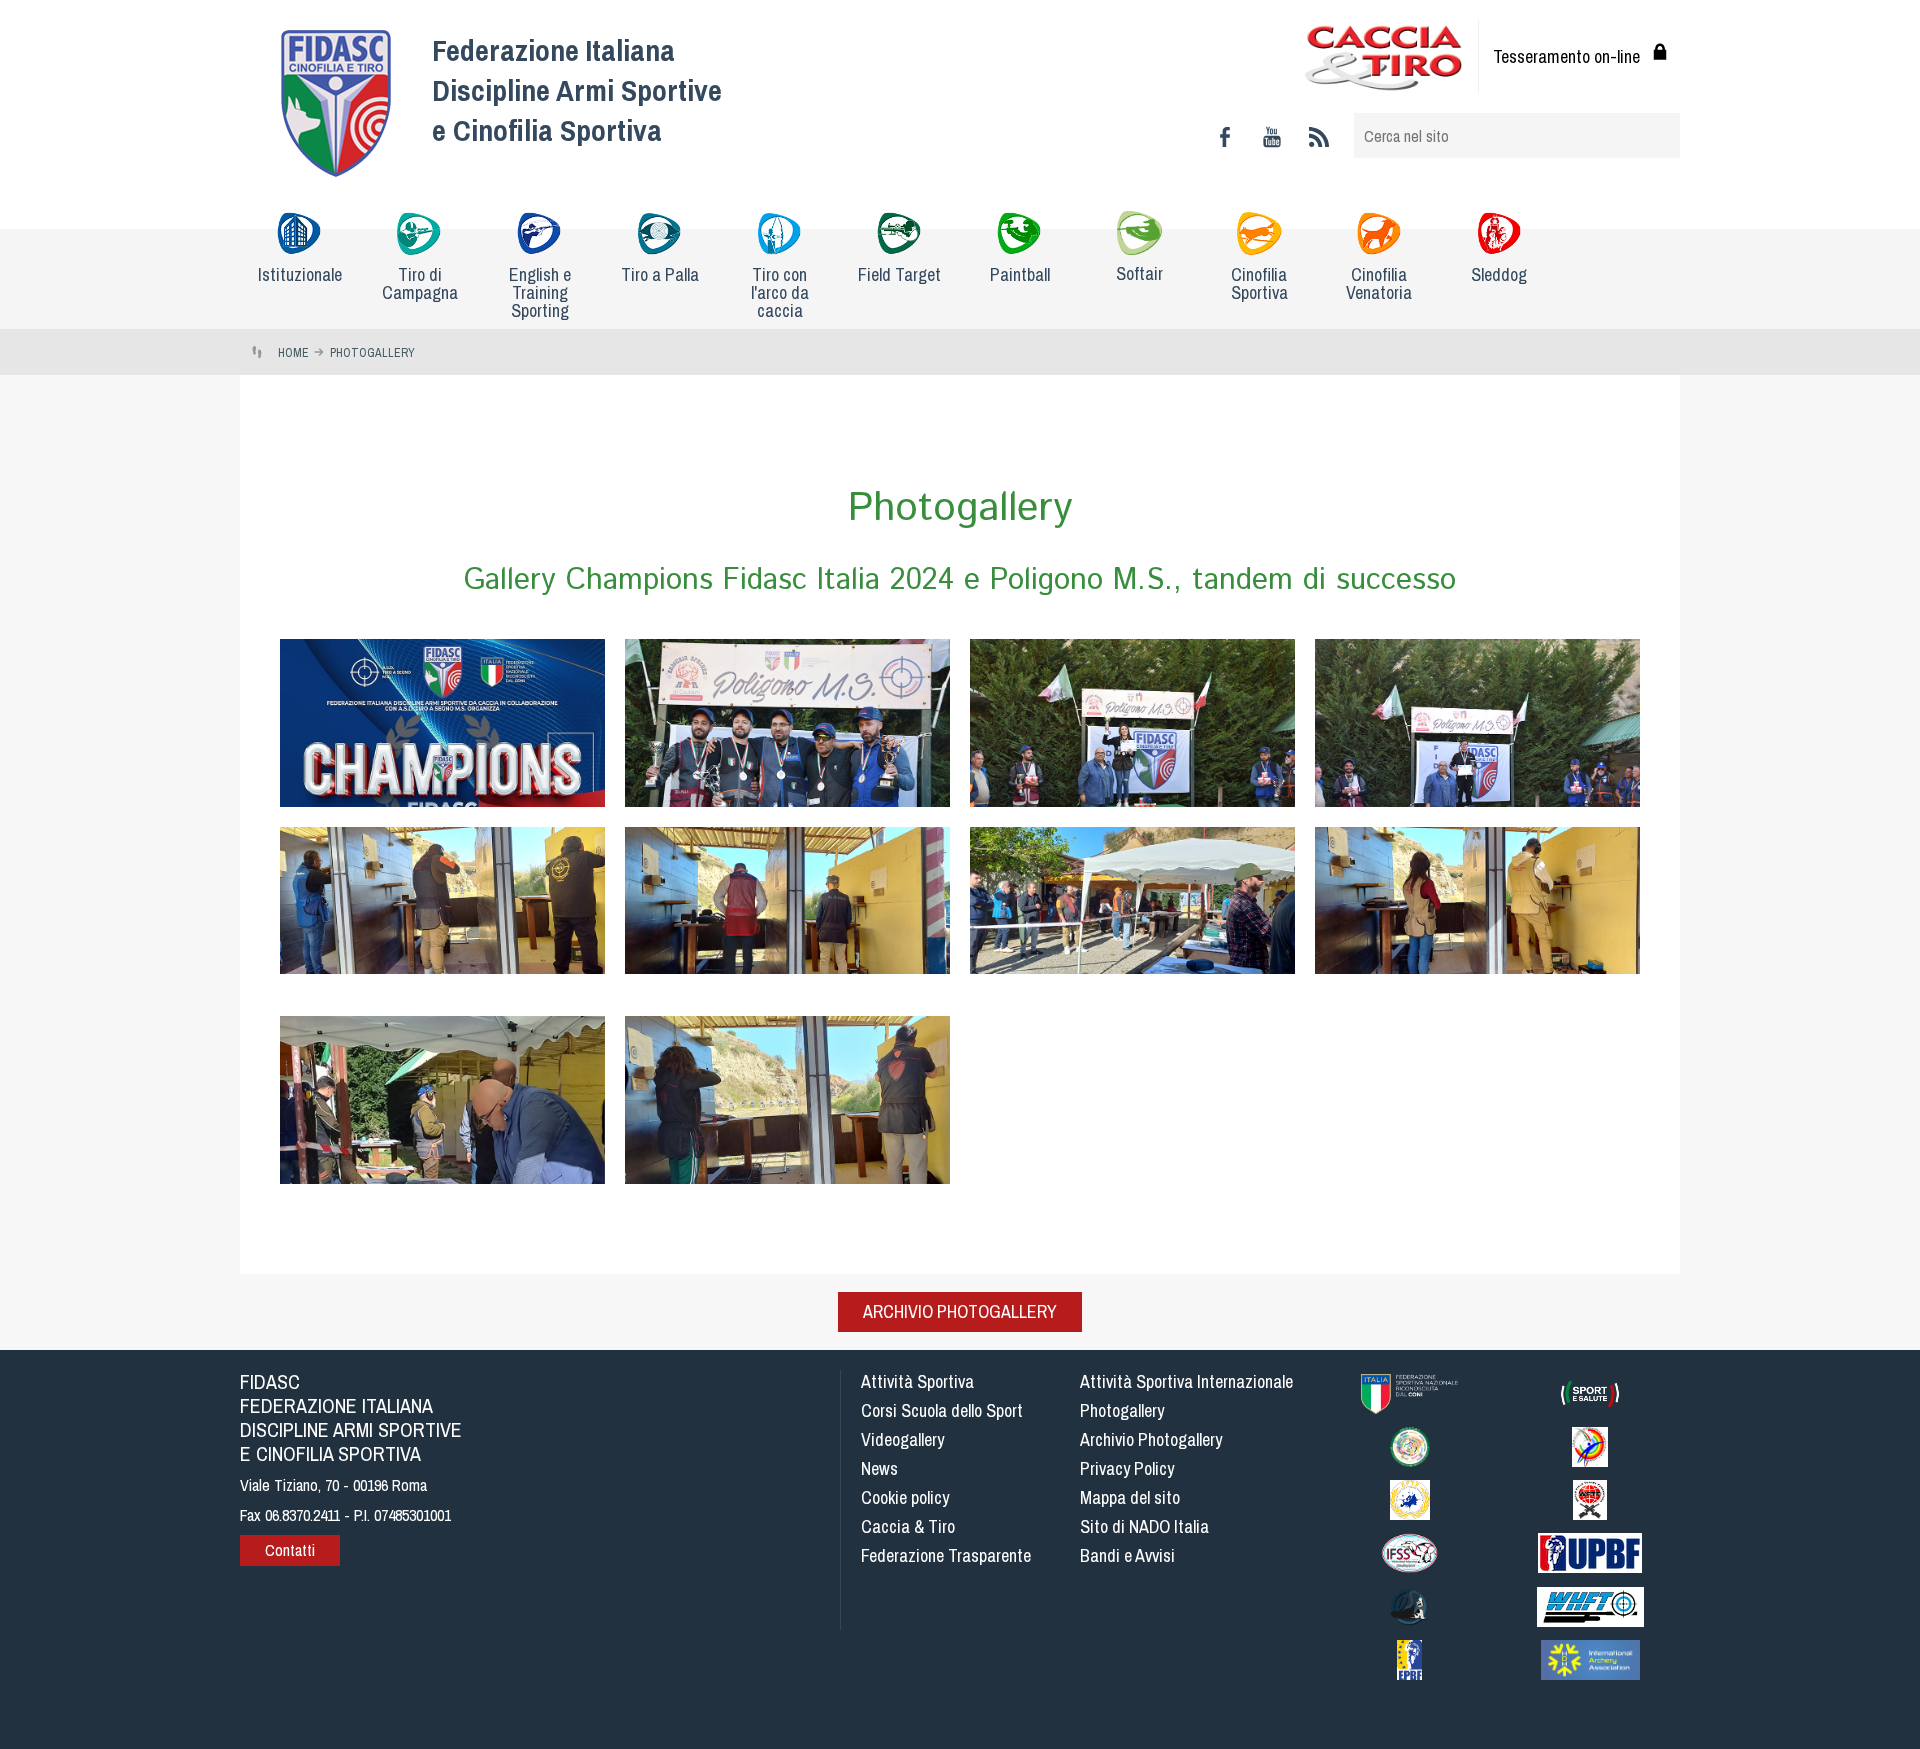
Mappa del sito (1130, 1497)
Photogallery (1122, 1410)
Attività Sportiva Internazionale (1186, 1381)
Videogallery (902, 1439)
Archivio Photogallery (960, 1311)
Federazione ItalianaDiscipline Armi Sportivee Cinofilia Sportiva (577, 90)
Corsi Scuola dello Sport (942, 1410)
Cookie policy (905, 1497)
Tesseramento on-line (1566, 56)
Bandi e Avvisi (1127, 1555)
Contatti (290, 1550)
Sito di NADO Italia (1144, 1526)
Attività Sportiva (917, 1381)
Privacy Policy (1127, 1468)
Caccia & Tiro (908, 1526)
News (879, 1468)
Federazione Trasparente (946, 1555)
